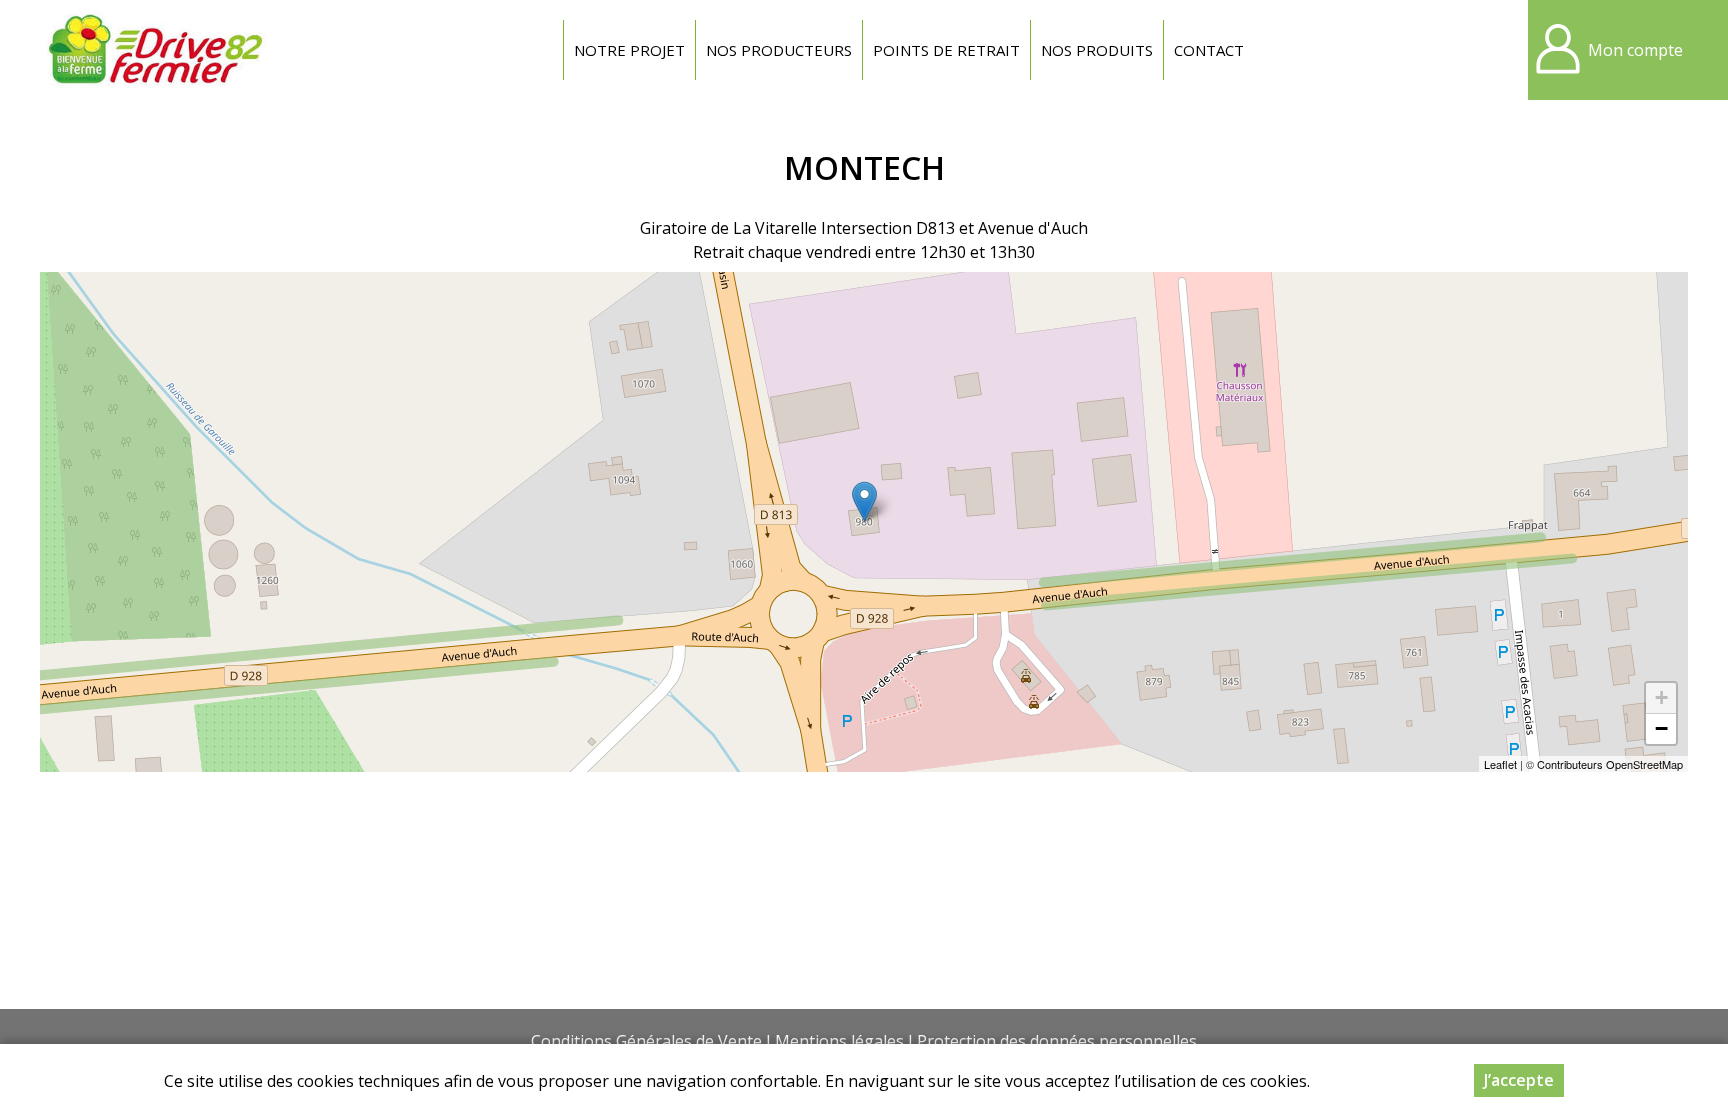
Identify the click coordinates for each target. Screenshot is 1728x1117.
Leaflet (1500, 764)
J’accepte (1519, 1080)
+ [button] (1661, 697)
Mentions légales (839, 1041)
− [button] (1661, 728)
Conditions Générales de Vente (646, 1041)
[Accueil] (155, 50)
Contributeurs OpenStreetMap (1610, 764)
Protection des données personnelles (1057, 1041)
